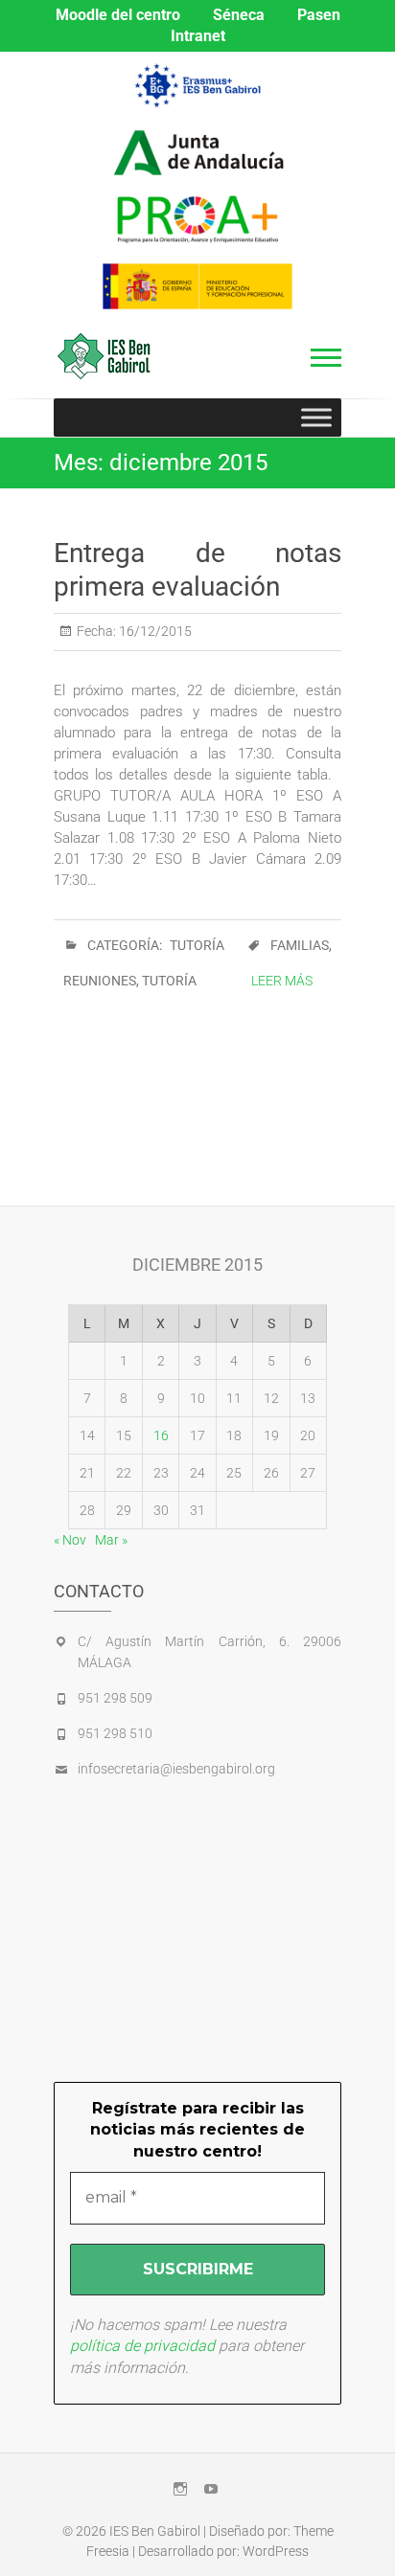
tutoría (169, 981)
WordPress (276, 2551)
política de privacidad (142, 2346)
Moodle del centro (118, 15)
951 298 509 (115, 1698)
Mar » (111, 1540)
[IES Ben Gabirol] (109, 356)
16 (161, 1435)
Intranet (198, 36)
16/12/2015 (154, 631)
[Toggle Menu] (316, 417)
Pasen (319, 15)
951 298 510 (115, 1733)
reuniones (100, 981)
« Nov (70, 1540)
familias (300, 945)
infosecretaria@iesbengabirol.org (176, 1769)
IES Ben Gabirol (155, 2531)
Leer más (282, 981)
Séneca (239, 15)
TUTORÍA (197, 945)
